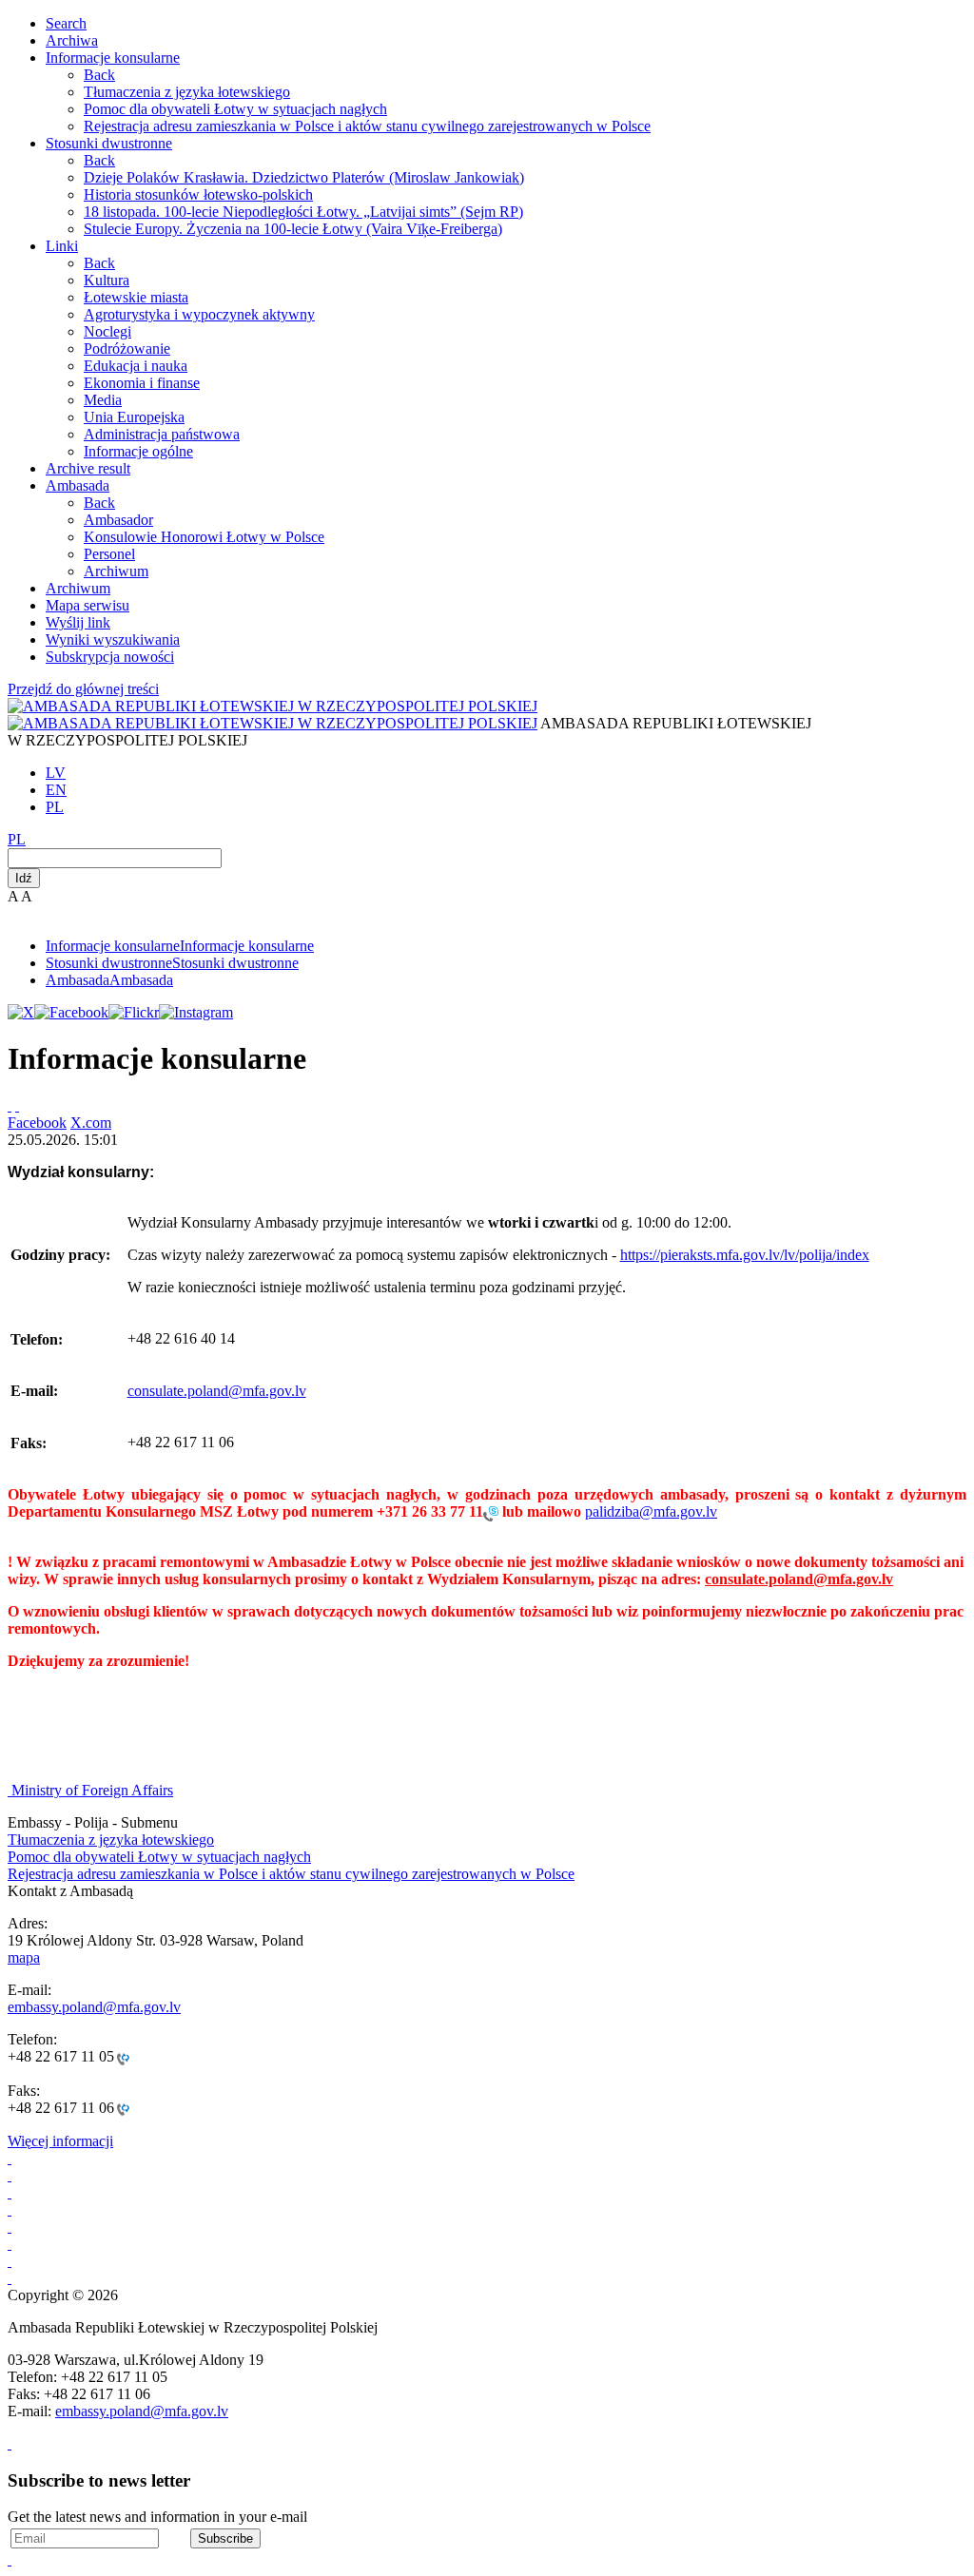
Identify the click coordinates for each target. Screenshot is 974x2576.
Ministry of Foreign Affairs (92, 1790)
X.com (91, 1123)
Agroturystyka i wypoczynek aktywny (199, 314)
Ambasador (118, 520)
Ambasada (78, 485)
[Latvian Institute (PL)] (10, 2261)
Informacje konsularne (113, 58)
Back (99, 75)
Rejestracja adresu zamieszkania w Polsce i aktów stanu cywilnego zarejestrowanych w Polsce (367, 126)
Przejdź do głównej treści (83, 689)
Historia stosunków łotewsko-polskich (198, 194)
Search (66, 23)
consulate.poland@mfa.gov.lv (217, 1391)
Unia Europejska (134, 417)
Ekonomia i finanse (142, 383)
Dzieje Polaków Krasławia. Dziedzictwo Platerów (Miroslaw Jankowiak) (304, 177)
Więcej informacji (60, 2141)
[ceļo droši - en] (10, 2192)
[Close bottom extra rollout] (10, 2559)
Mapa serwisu (88, 605)
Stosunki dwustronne (109, 143)
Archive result (88, 468)
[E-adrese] (10, 2209)
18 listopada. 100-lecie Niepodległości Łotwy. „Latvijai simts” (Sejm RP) (303, 212)
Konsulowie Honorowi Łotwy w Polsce (204, 537)
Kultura (107, 280)
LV (56, 773)
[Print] (10, 1105)
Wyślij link (78, 622)
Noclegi (107, 331)
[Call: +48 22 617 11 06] (122, 2109)
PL (55, 807)
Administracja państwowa (162, 434)
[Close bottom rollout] (10, 2443)
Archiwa (72, 40)
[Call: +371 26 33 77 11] (491, 1512)
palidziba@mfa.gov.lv (651, 1511)
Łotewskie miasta (136, 297)
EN (56, 790)
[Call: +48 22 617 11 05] (122, 2057)
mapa (24, 1957)
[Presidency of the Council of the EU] (10, 2244)
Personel (109, 554)
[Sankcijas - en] (10, 2175)
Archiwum (116, 571)
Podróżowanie (127, 349)
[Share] (17, 1105)
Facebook (37, 1123)
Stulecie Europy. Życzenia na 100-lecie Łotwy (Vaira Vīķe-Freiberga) (293, 229)
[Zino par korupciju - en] (10, 2227)
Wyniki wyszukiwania (113, 639)
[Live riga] (10, 2278)
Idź (24, 878)
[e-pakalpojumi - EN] (10, 2158)
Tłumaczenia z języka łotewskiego (187, 92)
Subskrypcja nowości (110, 657)
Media (103, 400)
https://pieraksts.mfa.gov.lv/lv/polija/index (745, 1255)
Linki (62, 246)
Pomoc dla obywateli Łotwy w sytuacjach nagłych (235, 109)
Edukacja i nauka (136, 366)
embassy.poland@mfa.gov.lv (94, 2007)
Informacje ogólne (138, 451)
